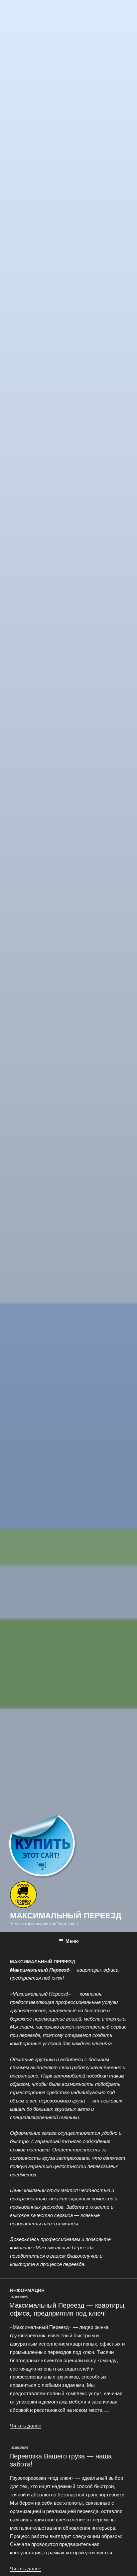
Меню (72, 1941)
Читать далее (26, 2425)
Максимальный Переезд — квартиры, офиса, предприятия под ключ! (68, 2309)
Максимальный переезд (66, 1915)
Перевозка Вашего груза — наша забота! (61, 2460)
